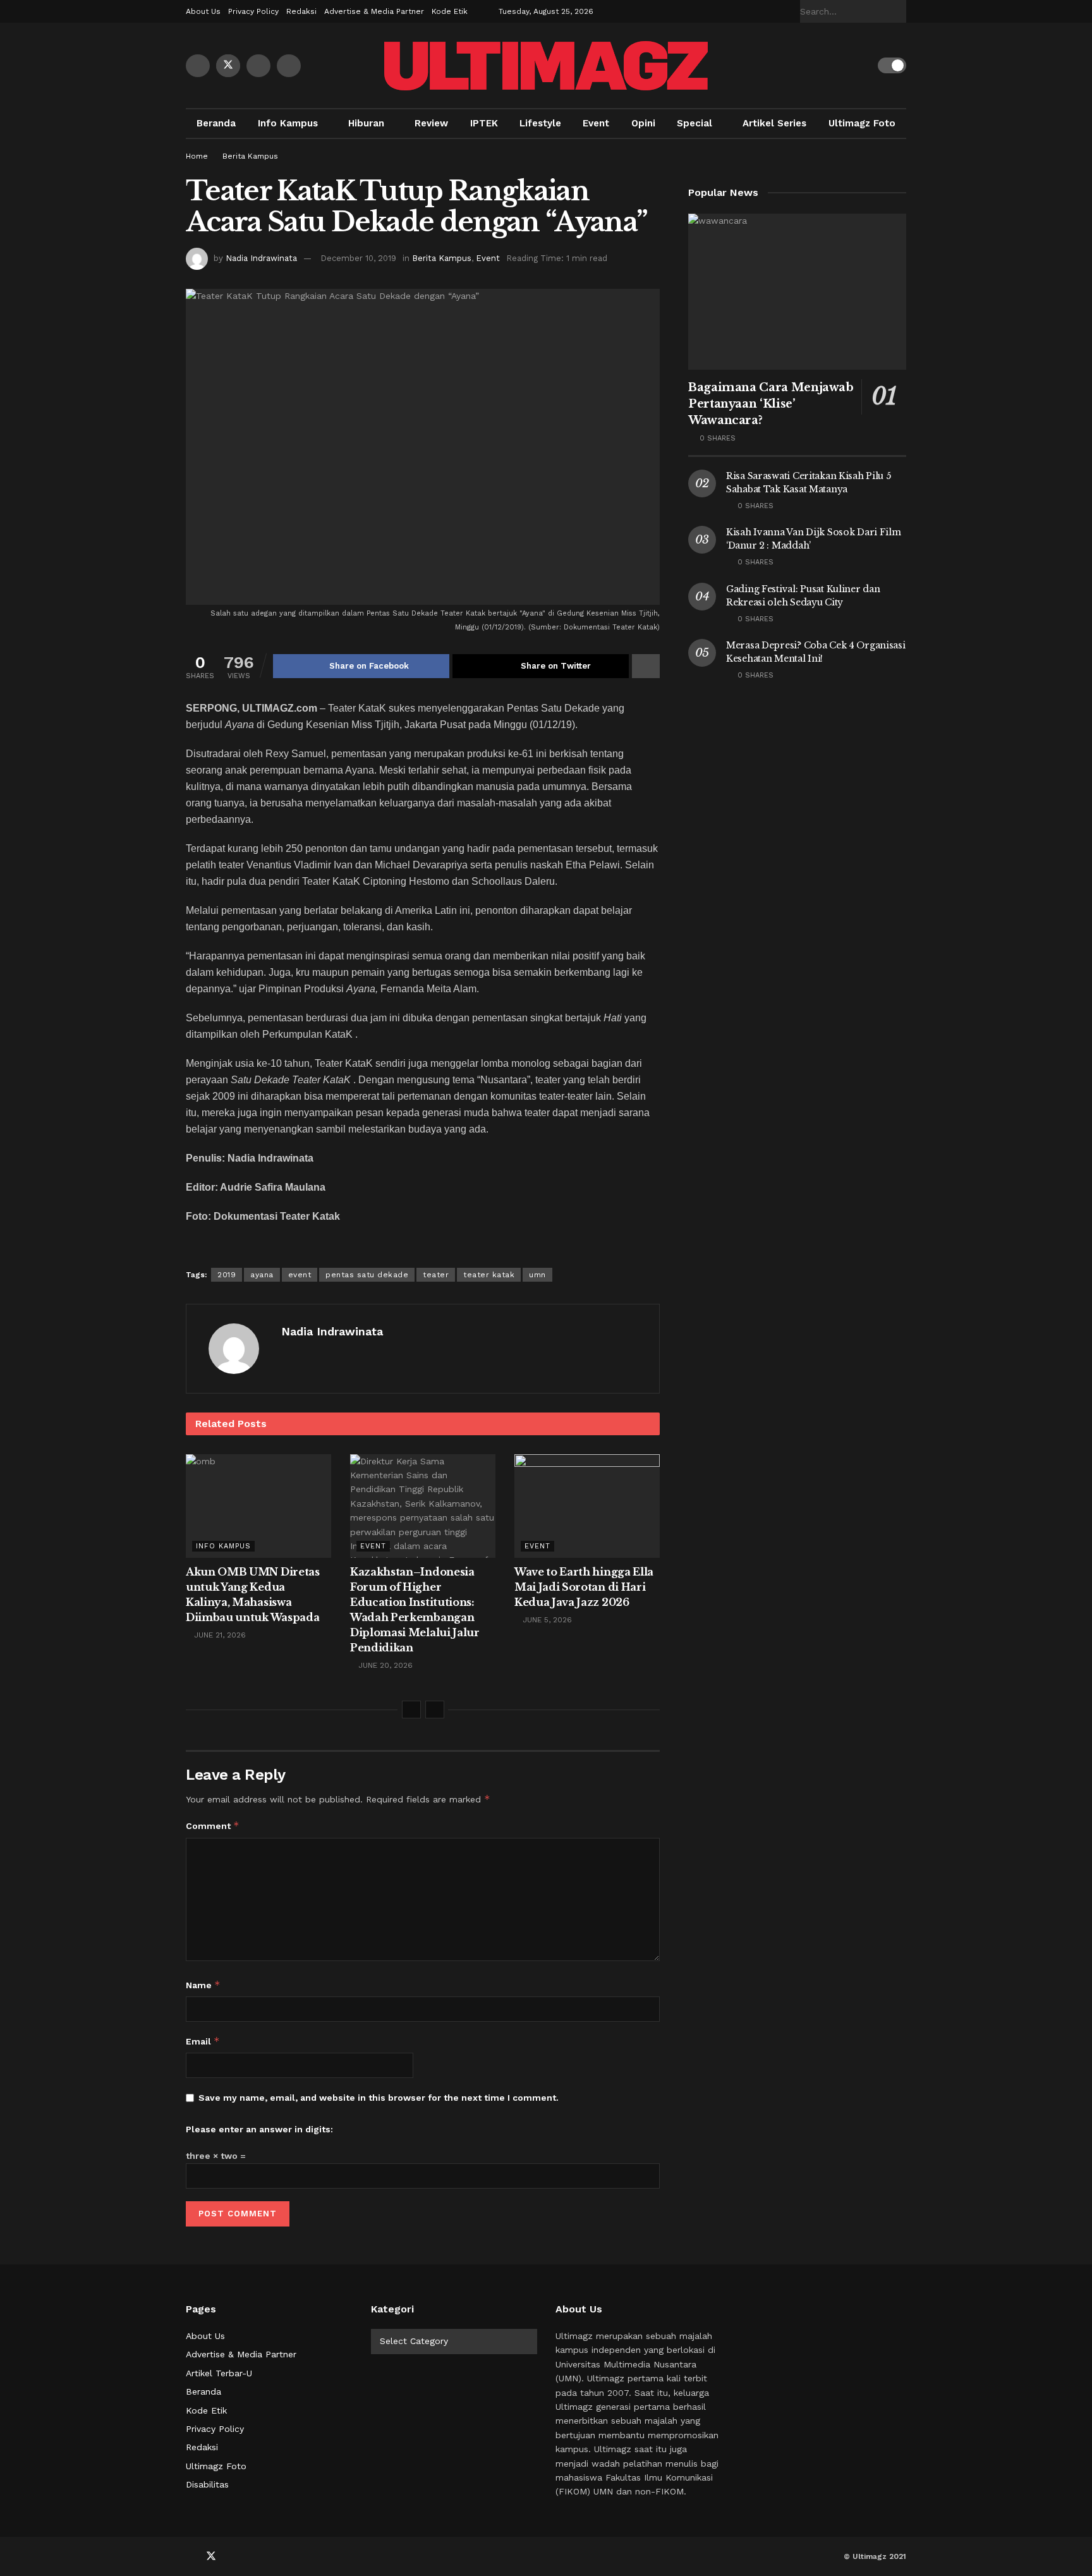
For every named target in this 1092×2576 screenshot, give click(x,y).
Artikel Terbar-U (219, 2373)
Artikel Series (774, 123)
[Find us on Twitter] (228, 66)
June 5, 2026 (546, 1620)
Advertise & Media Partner (374, 11)
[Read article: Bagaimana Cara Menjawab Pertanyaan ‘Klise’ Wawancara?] (797, 292)
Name (203, 1985)
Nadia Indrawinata (261, 258)
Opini (643, 123)
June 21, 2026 (219, 1635)
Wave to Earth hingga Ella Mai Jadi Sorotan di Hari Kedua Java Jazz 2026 (584, 1587)
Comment (213, 1826)
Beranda (216, 123)
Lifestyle (540, 123)
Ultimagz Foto (862, 123)
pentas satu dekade (367, 1275)
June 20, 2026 (384, 1665)
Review (431, 123)
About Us (203, 11)
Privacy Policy (253, 11)
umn (537, 1275)
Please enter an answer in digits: (259, 2129)
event (300, 1275)
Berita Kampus (250, 156)
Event (596, 123)
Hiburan (366, 123)
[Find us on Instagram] (289, 66)
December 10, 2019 (358, 258)
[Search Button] (899, 11)
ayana (262, 1275)
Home (197, 156)
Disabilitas (207, 2484)
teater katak (489, 1275)
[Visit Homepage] (546, 66)
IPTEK (484, 123)
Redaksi (301, 11)
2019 (227, 1275)
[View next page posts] (435, 1710)
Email (203, 2041)
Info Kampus (288, 123)
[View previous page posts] (411, 1710)
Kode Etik (450, 11)
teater (436, 1275)
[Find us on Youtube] (258, 66)
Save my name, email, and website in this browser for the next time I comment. (379, 2098)
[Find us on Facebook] (198, 66)
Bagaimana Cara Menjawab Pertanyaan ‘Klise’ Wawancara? (771, 404)
